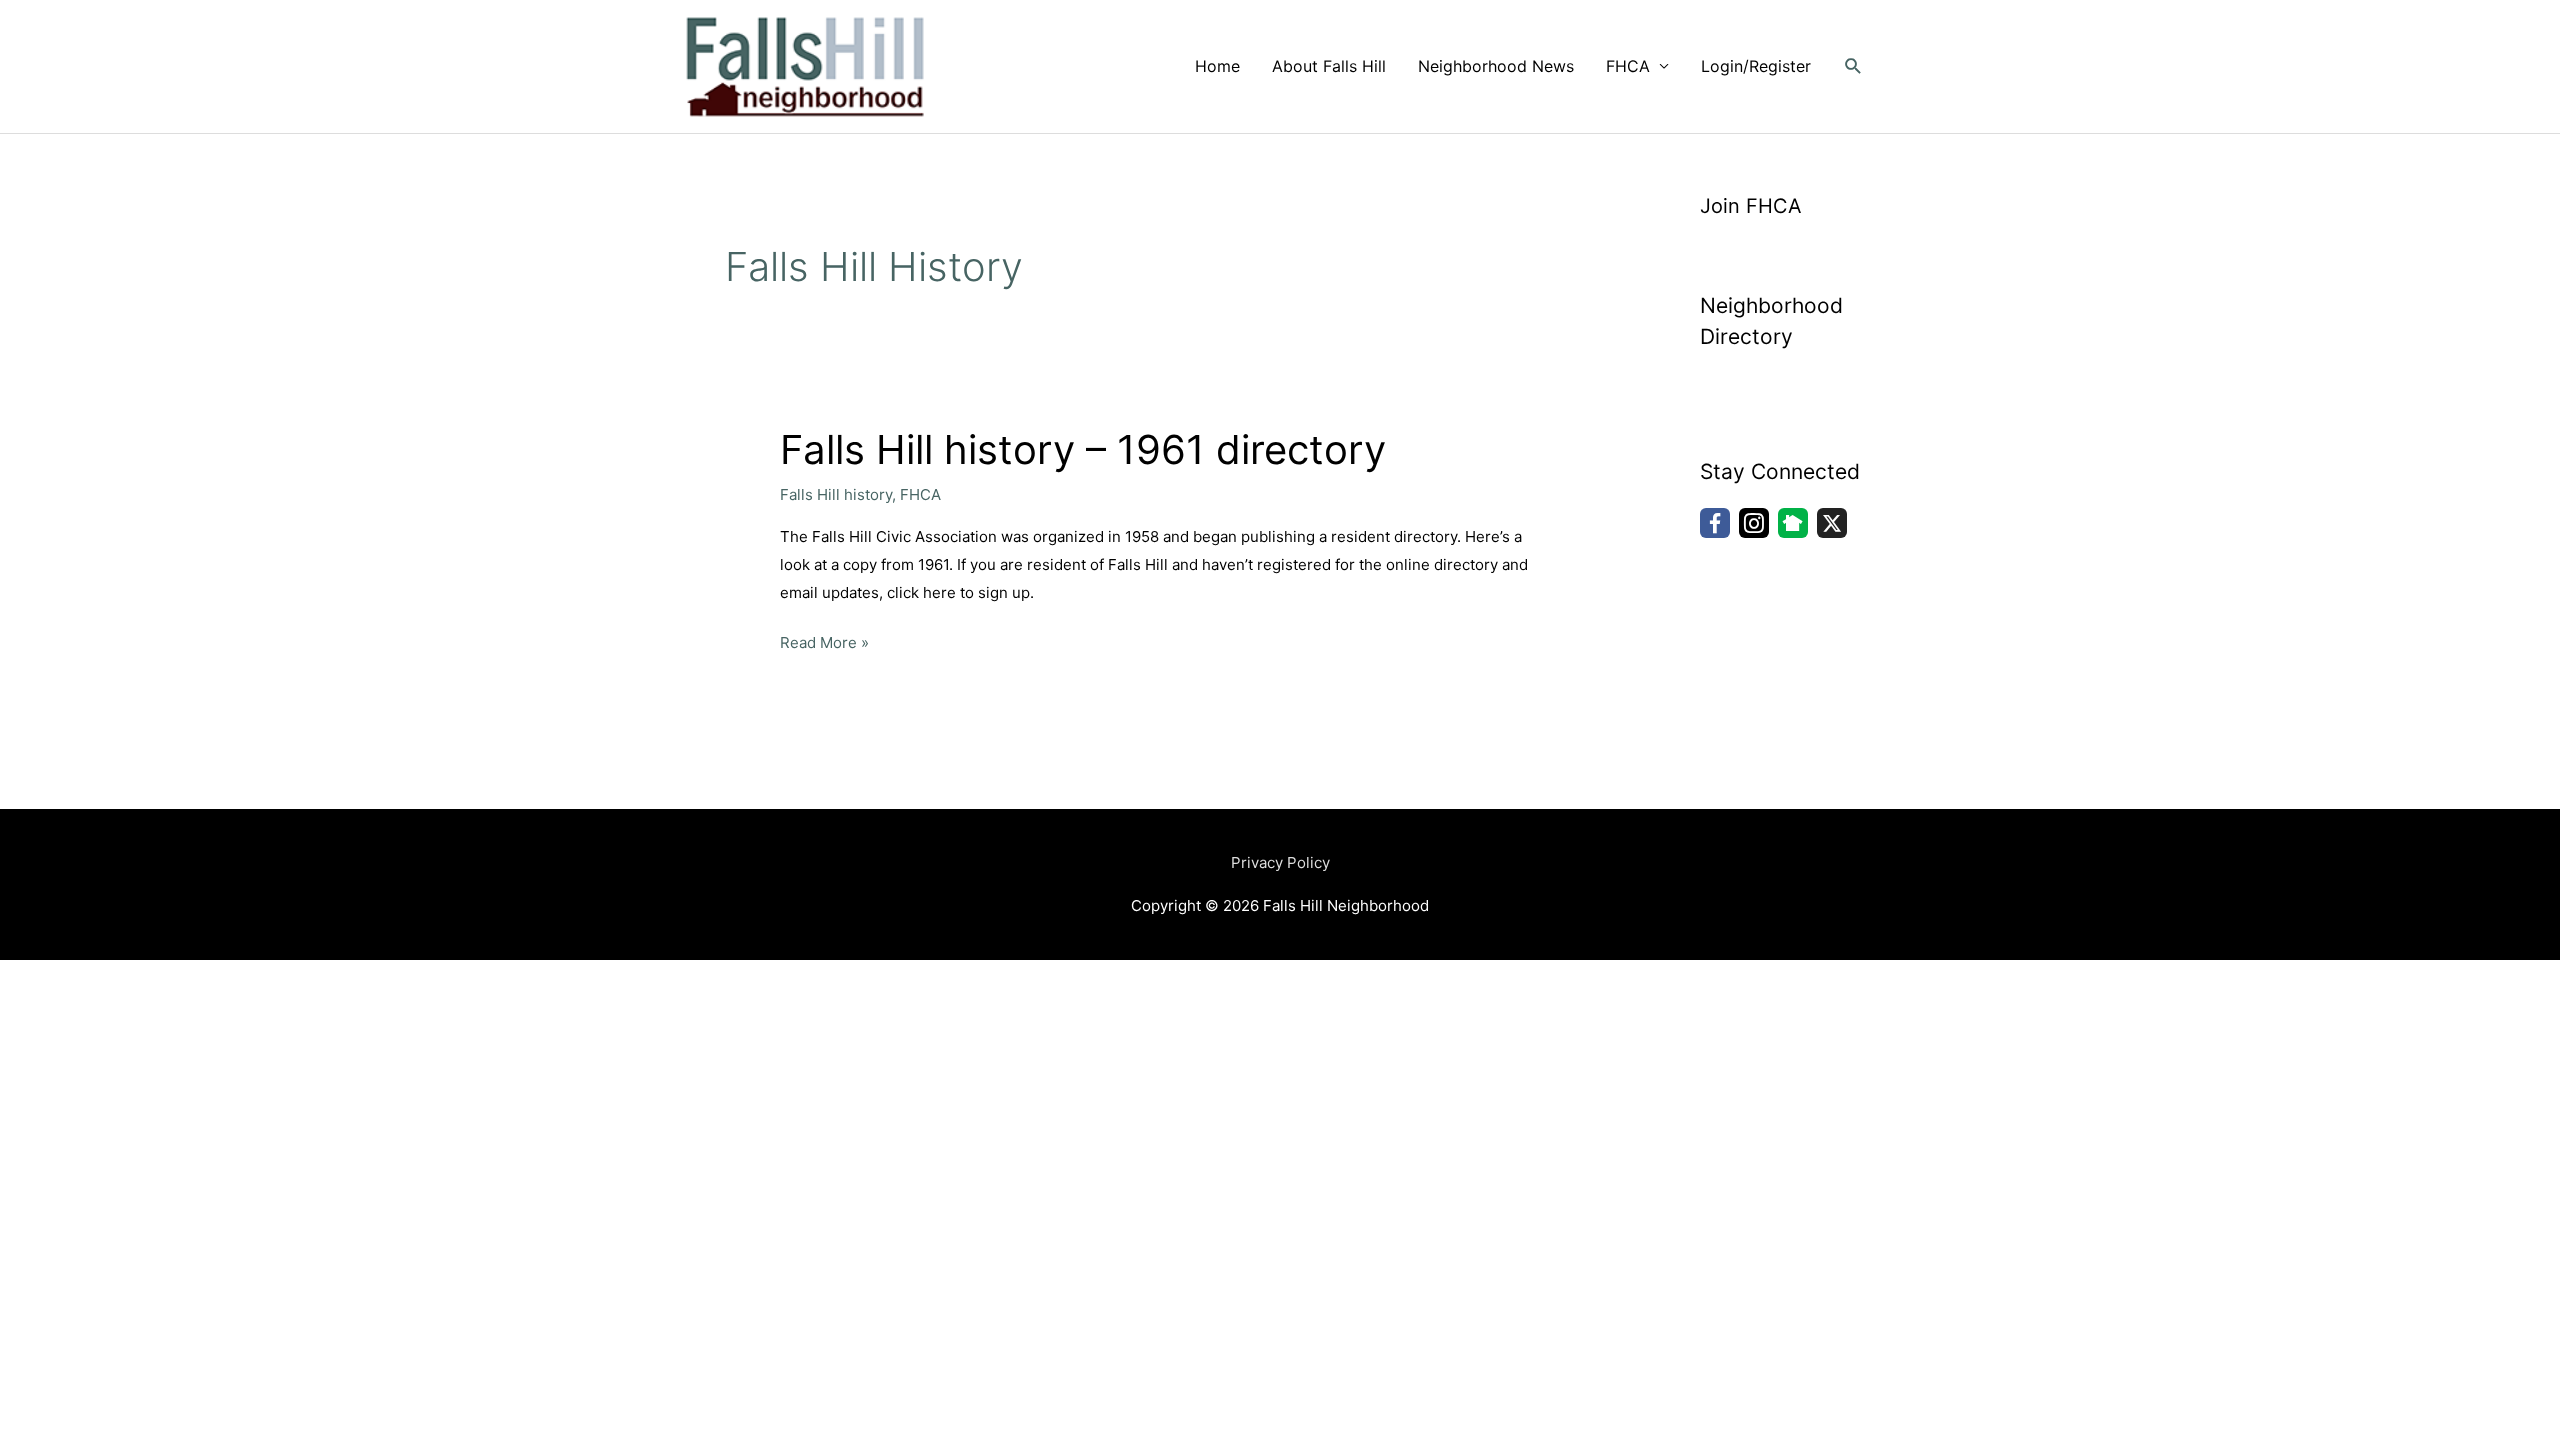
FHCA (1628, 66)
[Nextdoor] (1793, 523)
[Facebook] (1715, 523)
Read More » (824, 640)
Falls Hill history (836, 494)
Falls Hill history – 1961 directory (1083, 449)
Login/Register (1756, 66)
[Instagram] (1754, 523)
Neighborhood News (1496, 66)
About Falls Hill (1329, 66)
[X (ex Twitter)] (1832, 523)
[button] (1853, 66)
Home (1217, 66)
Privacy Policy (1280, 862)
